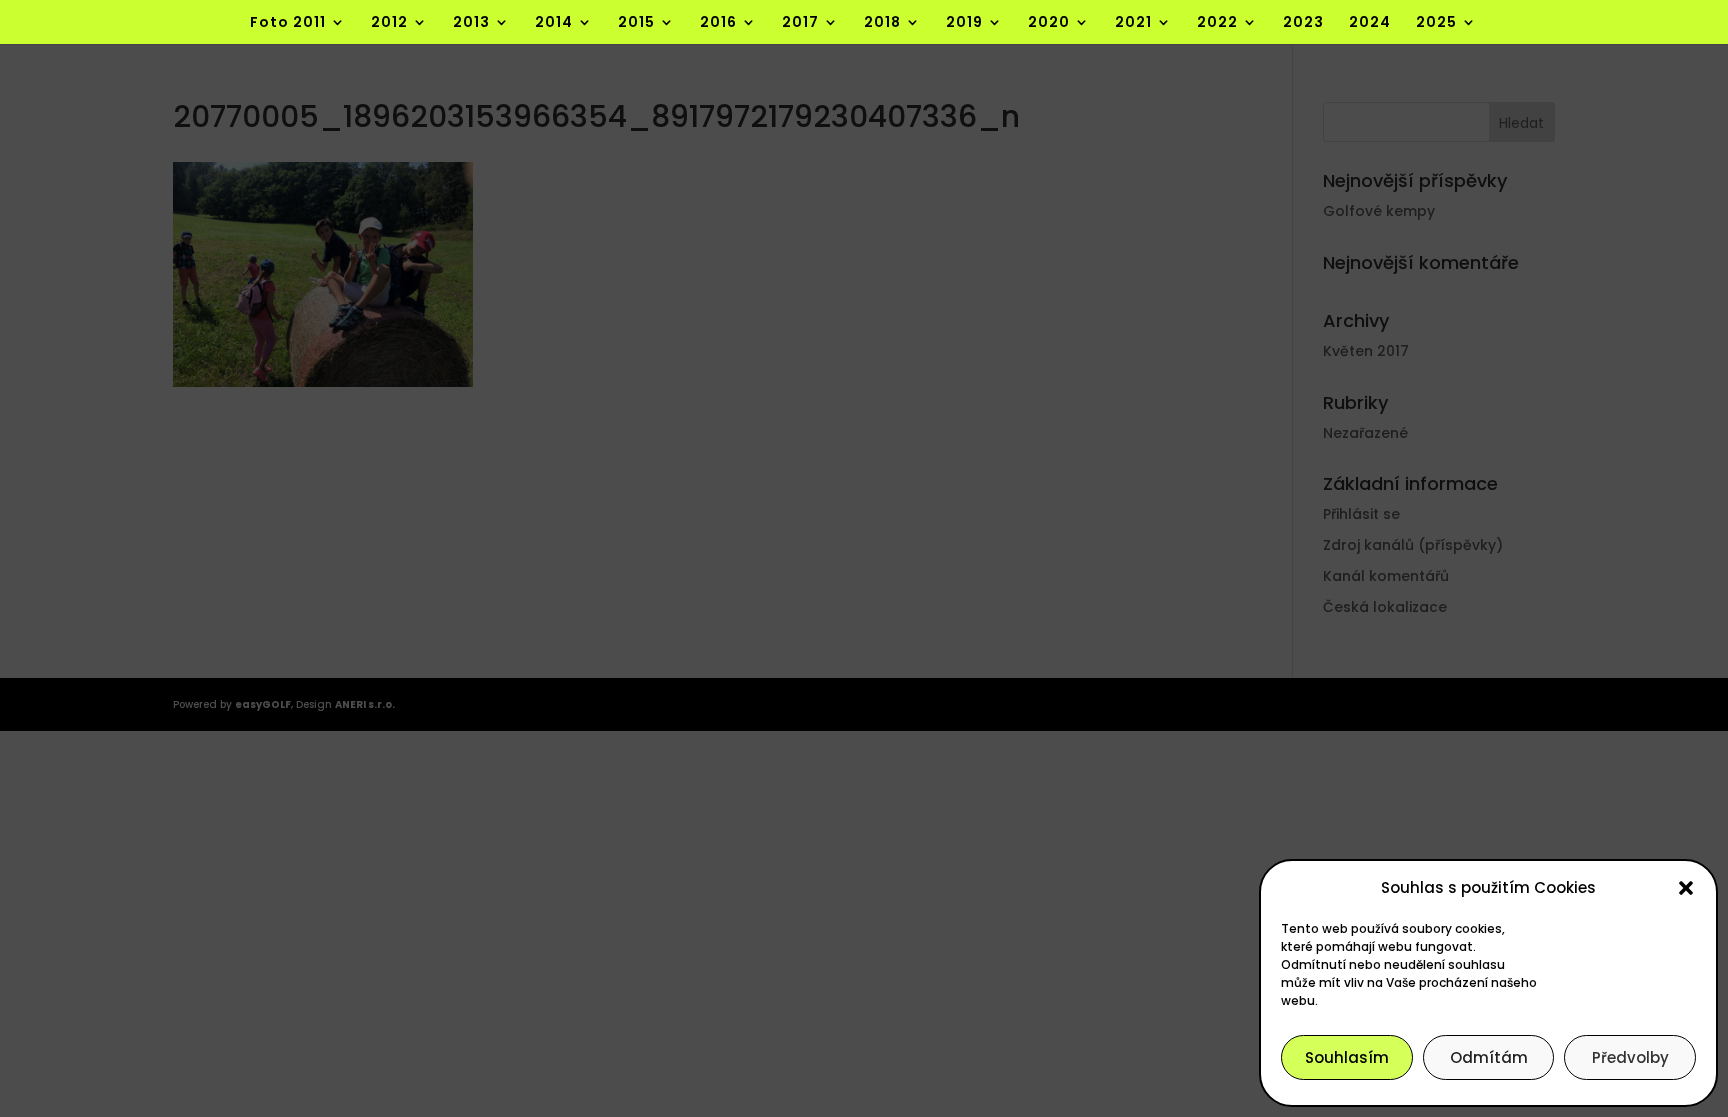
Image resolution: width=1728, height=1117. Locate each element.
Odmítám (1489, 1057)
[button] (1686, 888)
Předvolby (1630, 1057)
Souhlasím (1347, 1057)
